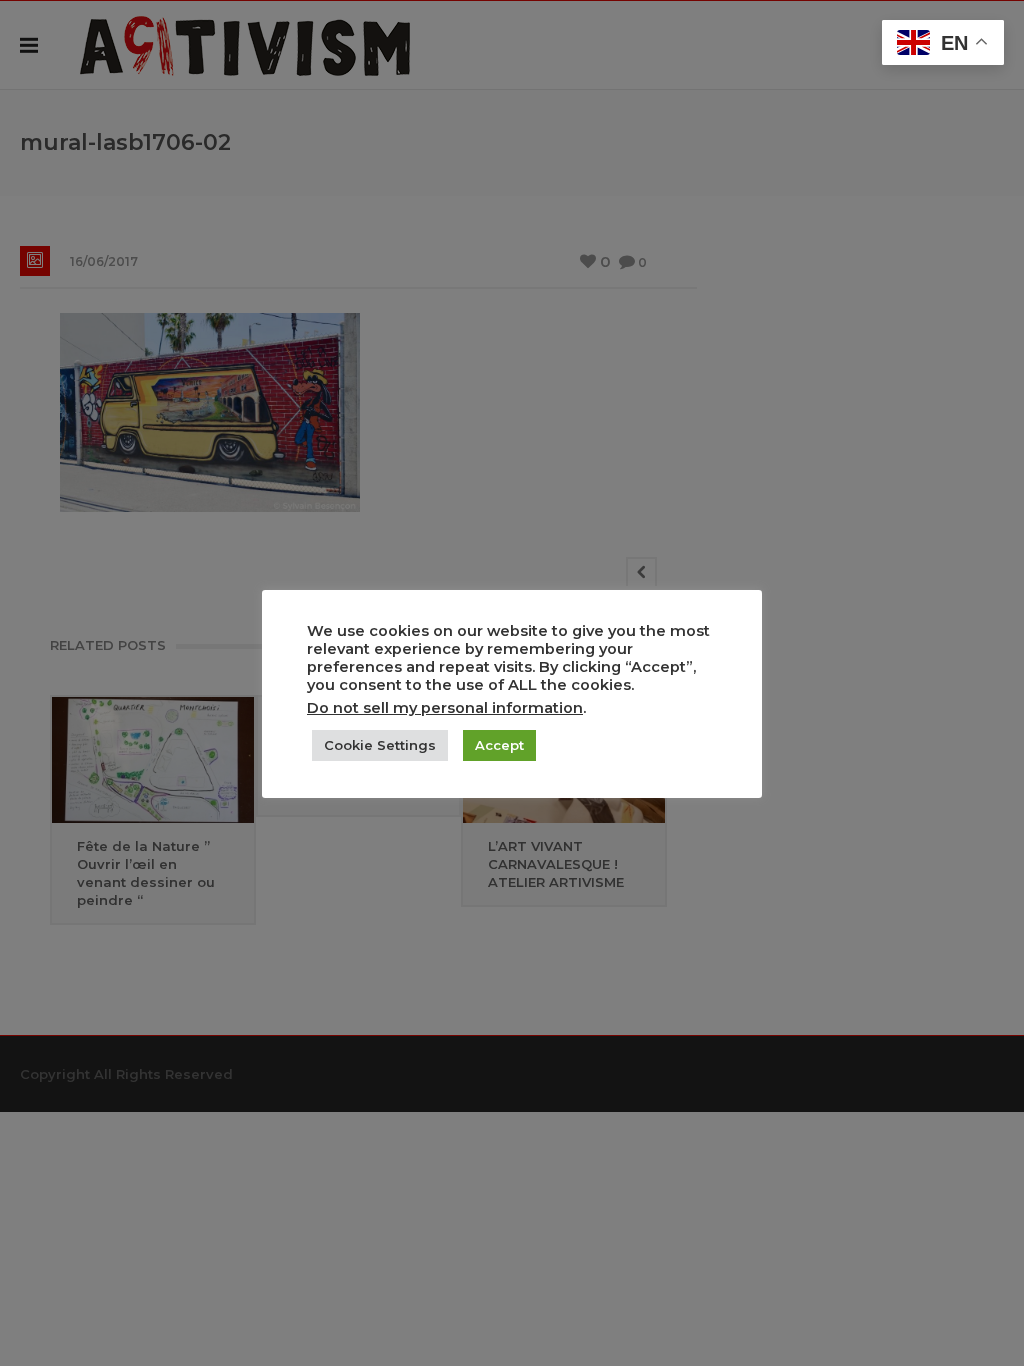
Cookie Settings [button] (380, 745)
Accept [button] (499, 745)
